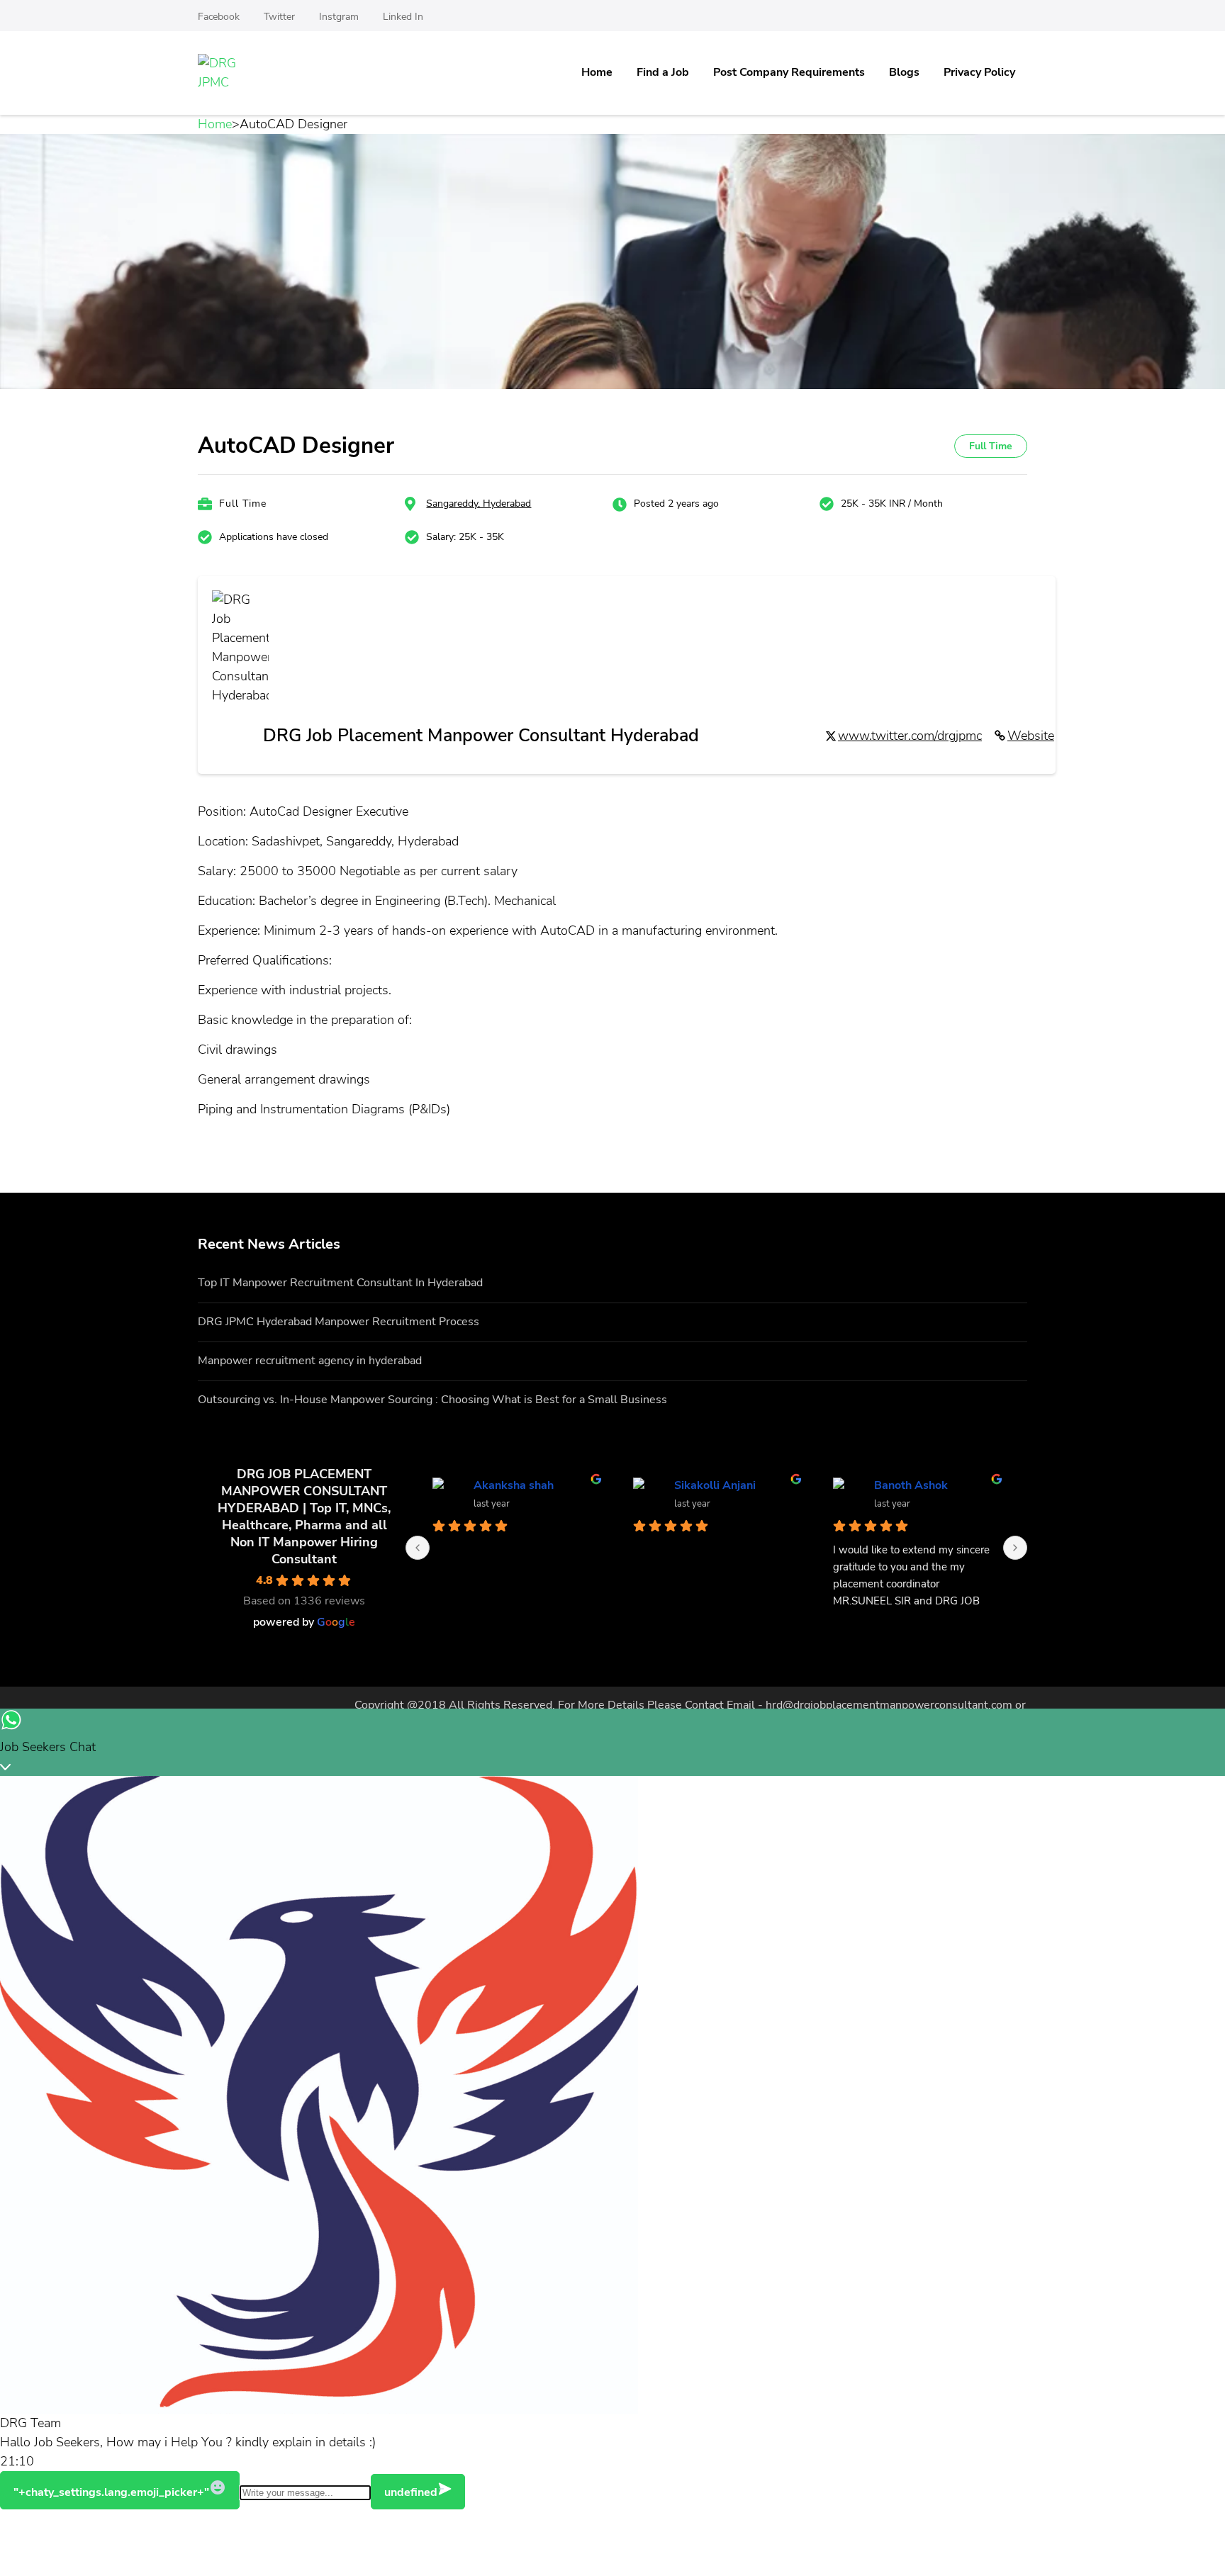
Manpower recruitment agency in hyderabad (310, 1361)
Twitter (279, 17)
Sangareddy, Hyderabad (479, 504)
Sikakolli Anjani (716, 1485)
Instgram (339, 17)
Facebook (219, 17)
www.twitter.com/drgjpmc (910, 736)
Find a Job (663, 72)
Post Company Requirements (789, 72)
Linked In (403, 17)
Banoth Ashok (912, 1485)
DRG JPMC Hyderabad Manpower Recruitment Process (339, 1322)
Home (597, 72)
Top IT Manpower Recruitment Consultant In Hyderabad (340, 1283)
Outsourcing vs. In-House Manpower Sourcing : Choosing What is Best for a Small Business (432, 1400)
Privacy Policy (979, 72)
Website (1031, 736)
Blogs (904, 72)
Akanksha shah (514, 1485)
